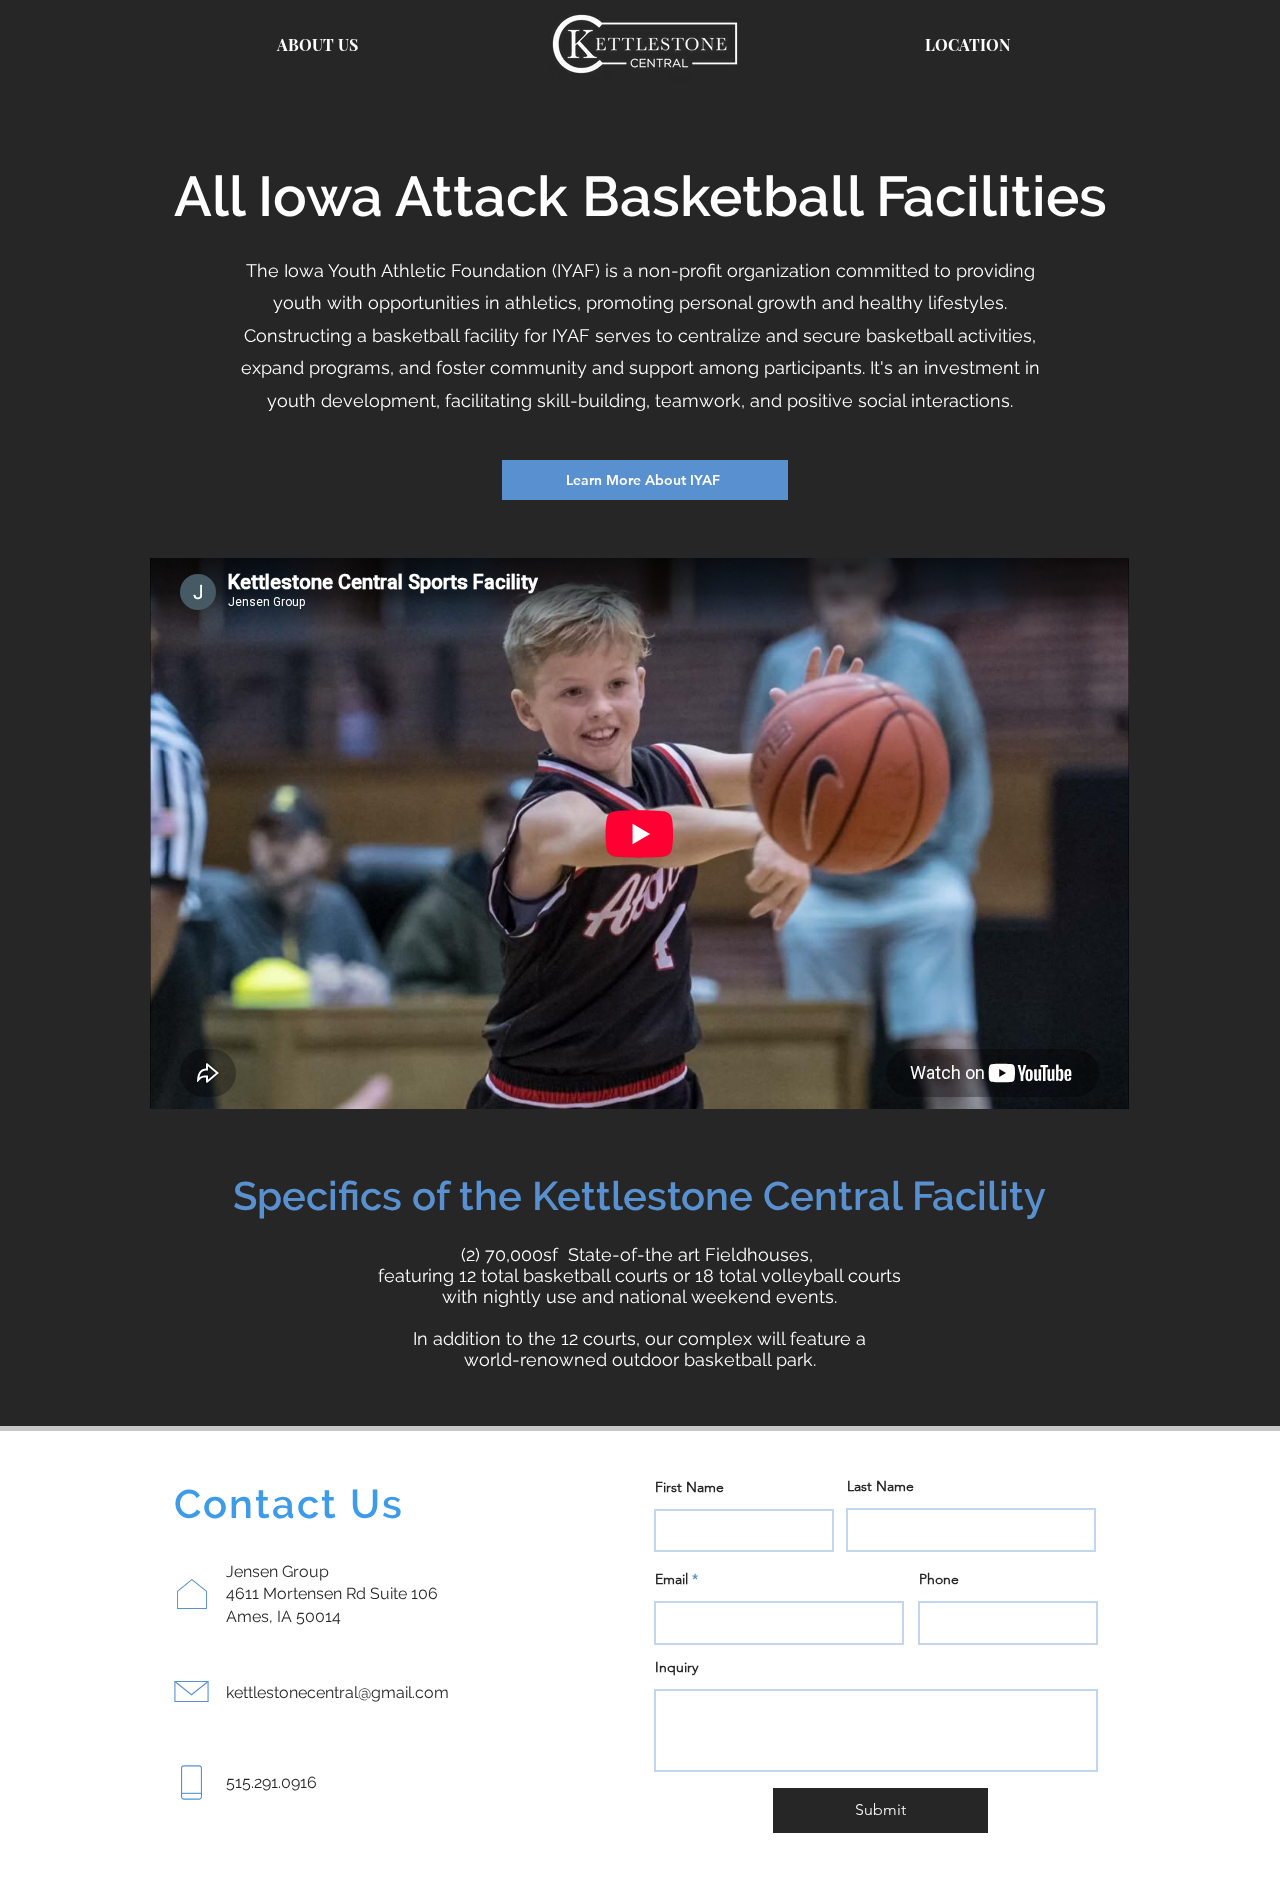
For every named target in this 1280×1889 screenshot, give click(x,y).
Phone (939, 1579)
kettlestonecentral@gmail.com (337, 1692)
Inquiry (676, 1667)
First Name (689, 1487)
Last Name (880, 1486)
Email (671, 1579)
